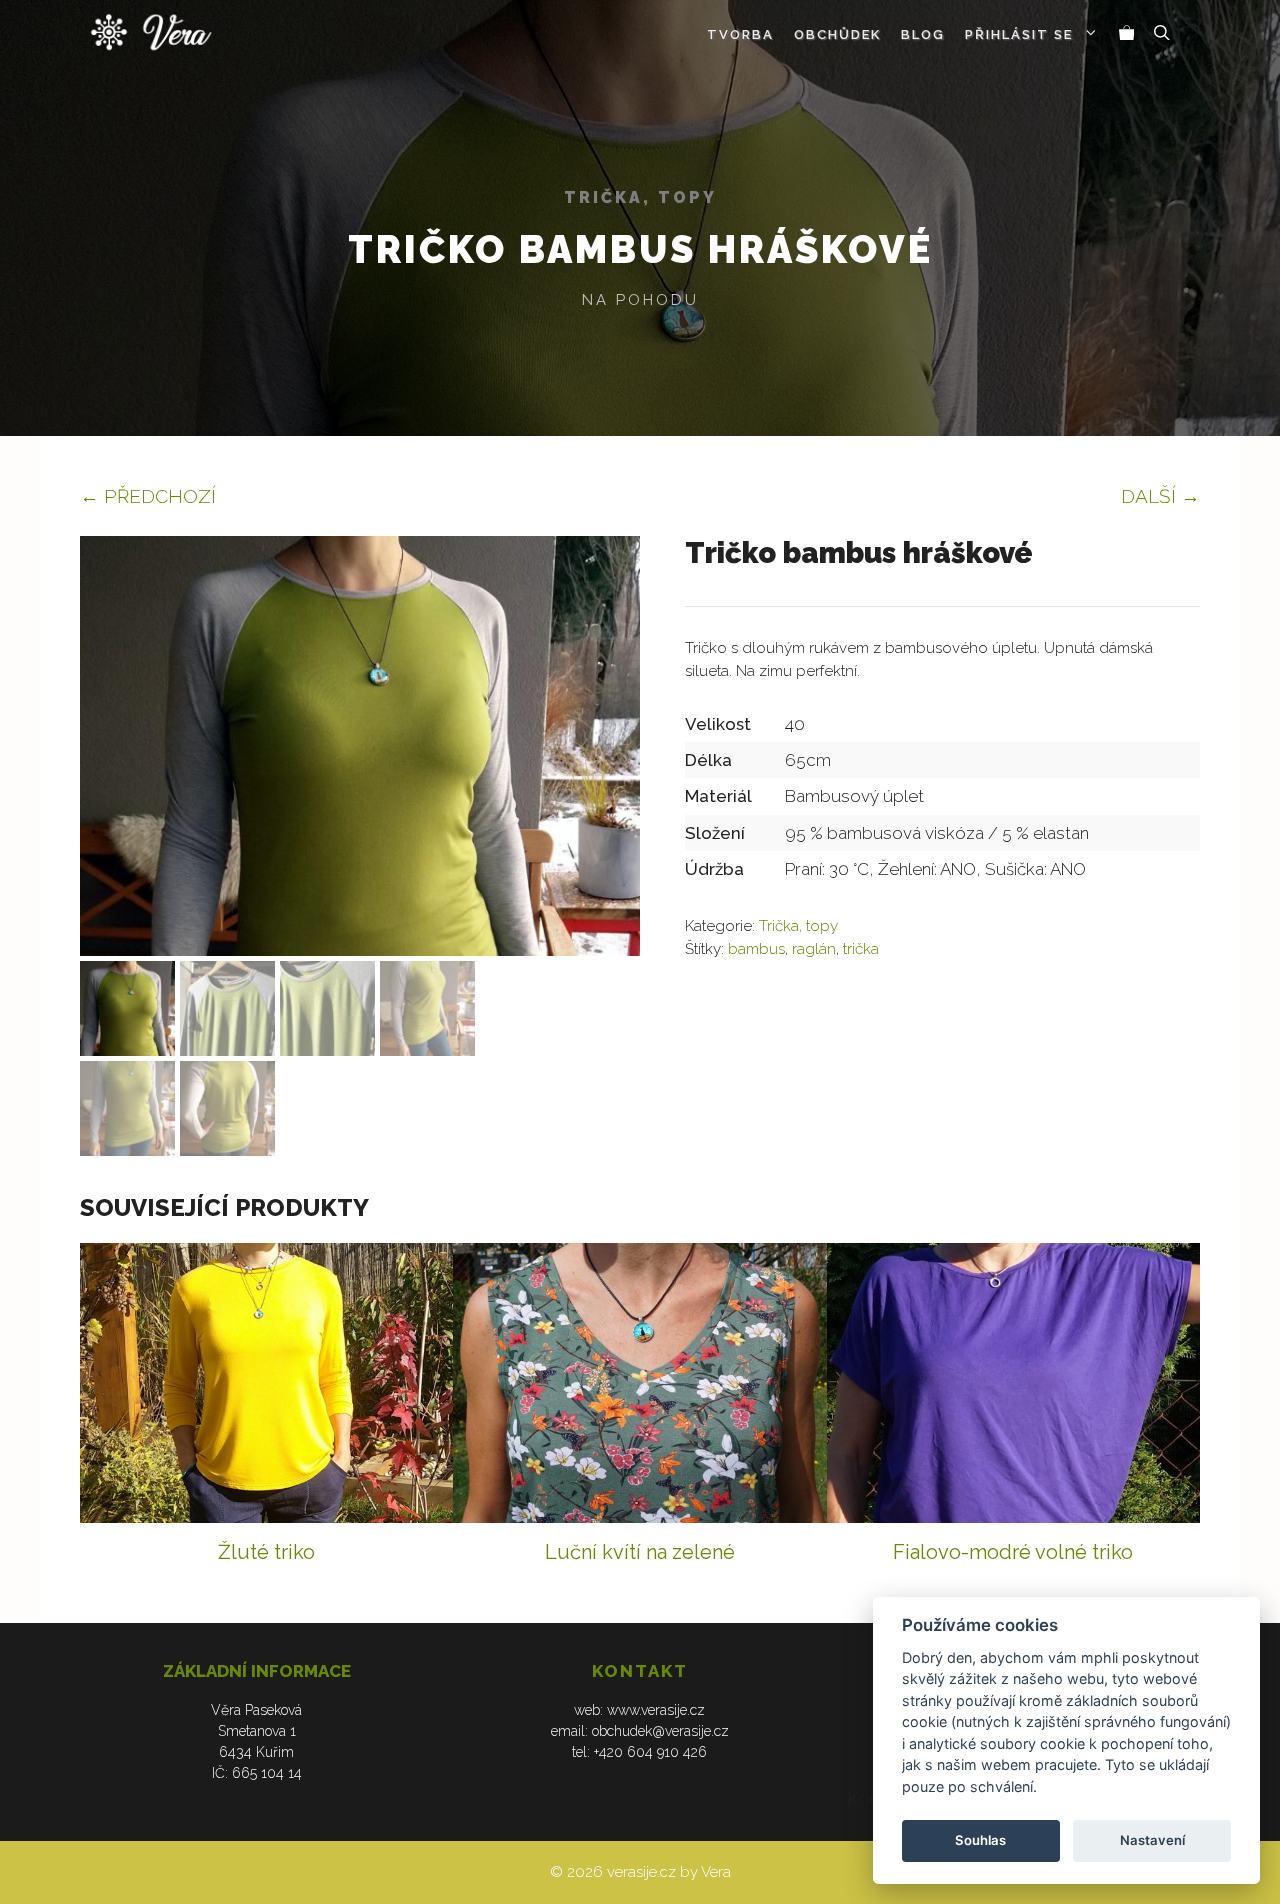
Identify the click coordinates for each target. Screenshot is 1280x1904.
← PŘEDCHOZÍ (148, 496)
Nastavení (1152, 1840)
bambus (756, 949)
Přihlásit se (1019, 34)
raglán (814, 949)
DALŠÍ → (1160, 496)
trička (861, 949)
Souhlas (980, 1840)
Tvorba (740, 34)
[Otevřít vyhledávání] (1162, 35)
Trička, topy (640, 197)
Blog (923, 34)
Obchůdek (837, 34)
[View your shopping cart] (1127, 35)
